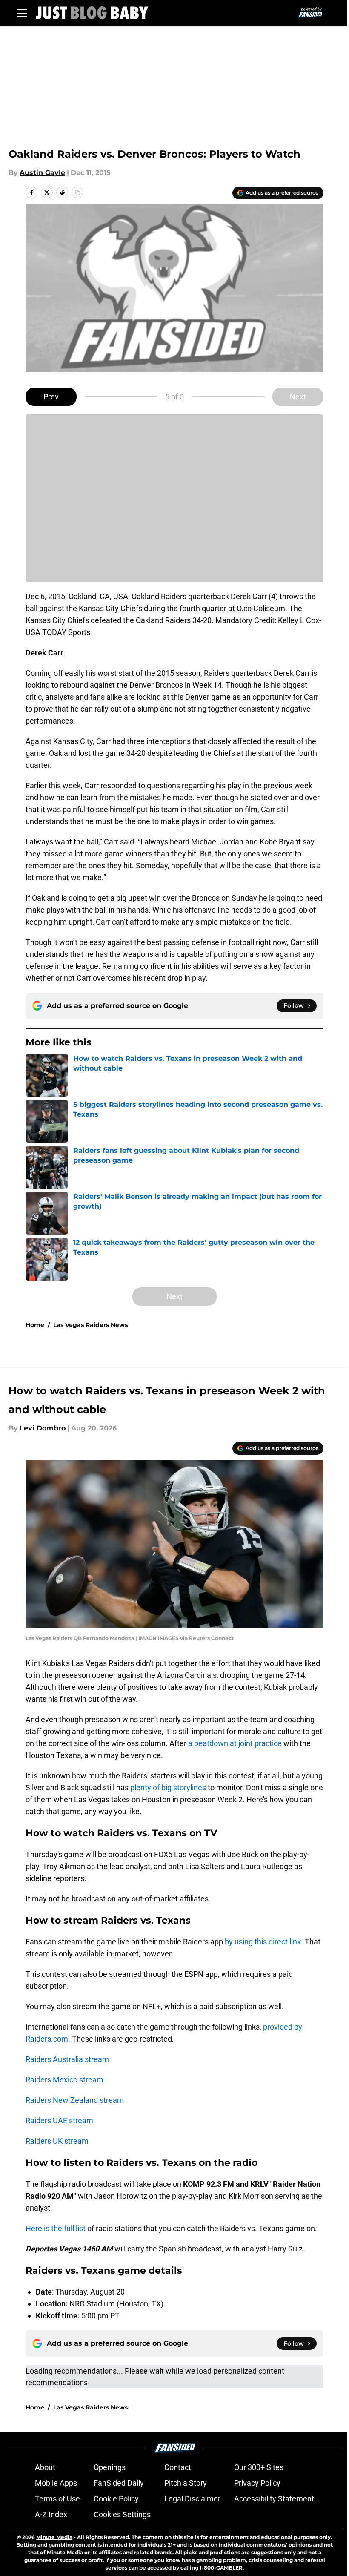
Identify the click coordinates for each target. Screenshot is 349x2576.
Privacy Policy (257, 2483)
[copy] (77, 192)
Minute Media (54, 2537)
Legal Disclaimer (192, 2499)
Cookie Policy (116, 2499)
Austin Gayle (42, 173)
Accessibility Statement (274, 2499)
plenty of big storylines (168, 1788)
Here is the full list (56, 2228)
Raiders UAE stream (59, 2121)
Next (298, 397)
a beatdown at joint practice (235, 1743)
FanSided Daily (119, 2483)
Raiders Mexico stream (64, 2080)
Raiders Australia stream (67, 2059)
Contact (178, 2467)
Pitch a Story (186, 2483)
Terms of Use (57, 2499)
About (45, 2467)
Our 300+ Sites (259, 2467)
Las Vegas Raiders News (90, 1325)
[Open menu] (22, 13)
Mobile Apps (56, 2483)
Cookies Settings (122, 2514)
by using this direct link (263, 1942)
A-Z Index (51, 2514)
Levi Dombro (43, 1428)
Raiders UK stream (57, 2141)
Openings (110, 2467)
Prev (51, 397)
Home (35, 1325)
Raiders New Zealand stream (75, 2100)
